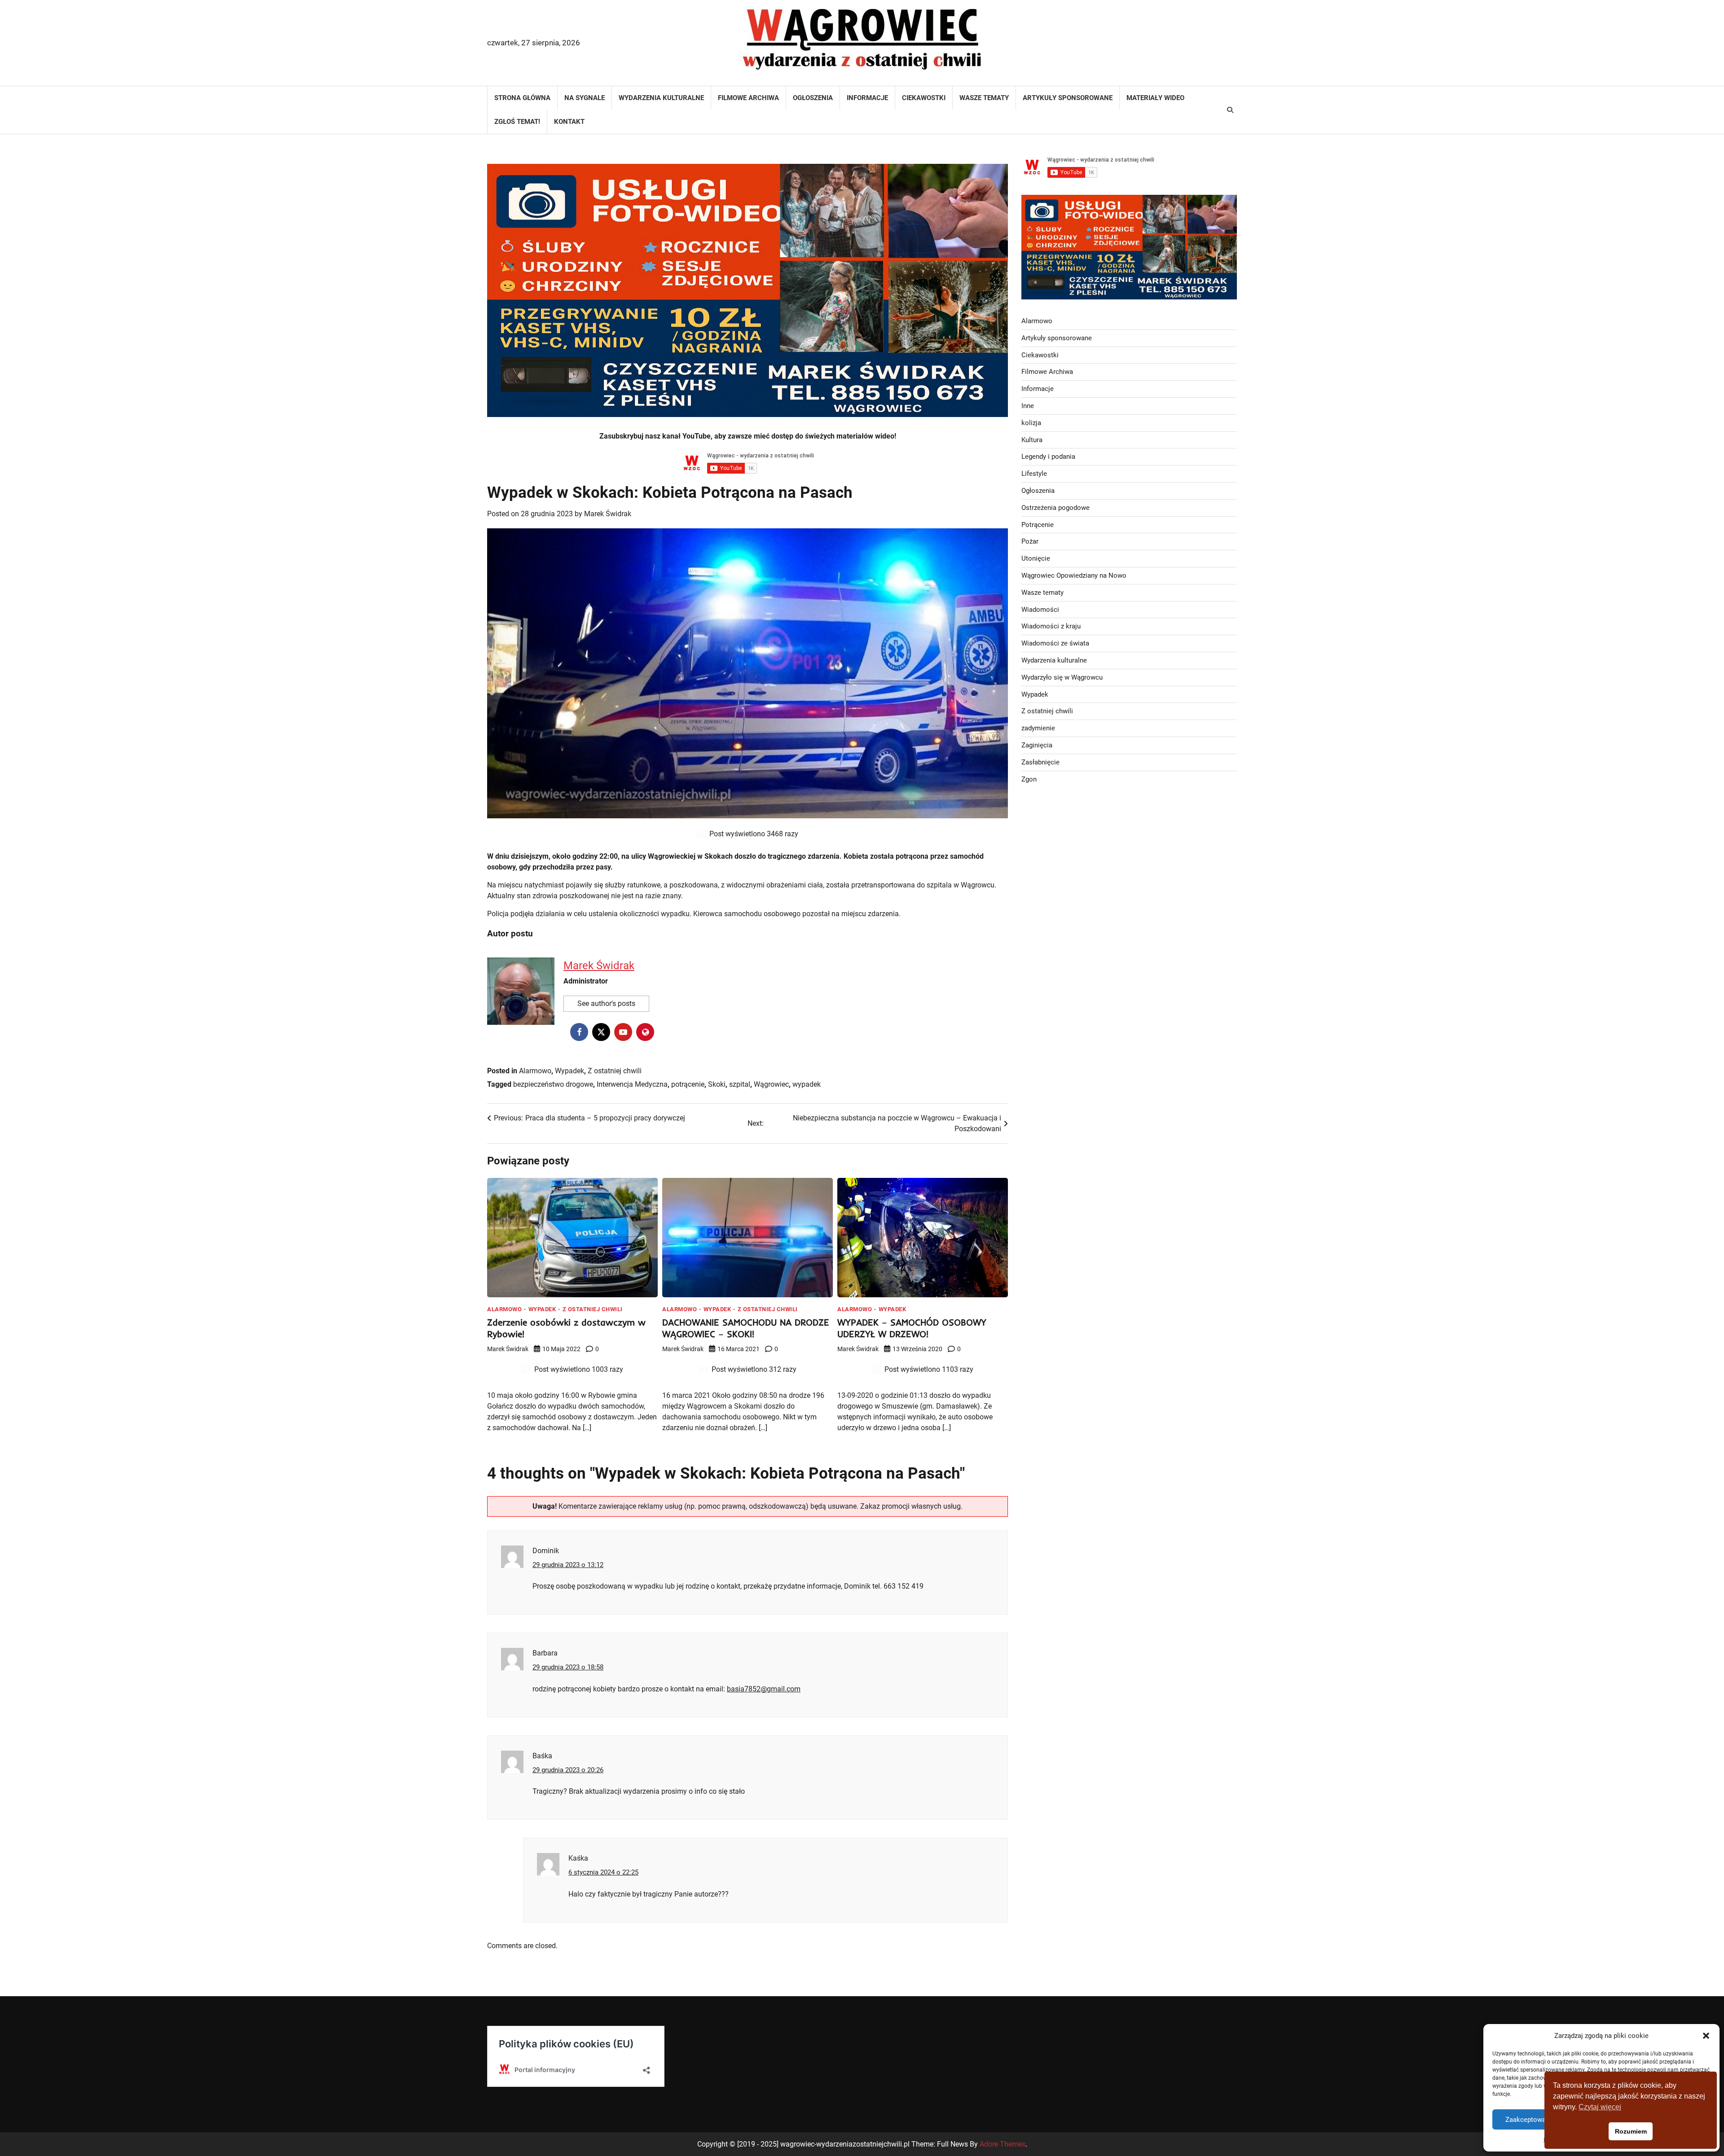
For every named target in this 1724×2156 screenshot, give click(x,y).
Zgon (1029, 779)
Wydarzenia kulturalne (661, 98)
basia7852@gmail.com (764, 1689)
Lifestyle (1034, 474)
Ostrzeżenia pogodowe (1056, 508)
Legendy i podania (1048, 457)
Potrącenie (1038, 525)
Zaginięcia (1037, 745)
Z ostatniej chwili (615, 1071)
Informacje (867, 98)
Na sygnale (585, 98)
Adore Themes (1003, 2144)
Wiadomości (1040, 610)
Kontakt (569, 122)
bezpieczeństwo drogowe (553, 1084)
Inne (1028, 406)
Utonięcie (1036, 558)
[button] (1706, 2036)
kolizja (1031, 423)
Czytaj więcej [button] (1600, 2107)
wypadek (807, 1084)
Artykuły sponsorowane (1068, 98)
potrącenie (688, 1084)
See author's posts (606, 1003)
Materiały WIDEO (1155, 98)
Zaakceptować (1527, 2120)
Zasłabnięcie (1040, 762)
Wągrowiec (771, 1084)
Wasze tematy (984, 98)
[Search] (1230, 110)
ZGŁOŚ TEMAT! (517, 122)
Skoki (717, 1084)
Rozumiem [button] (1631, 2131)
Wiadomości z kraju (1051, 626)
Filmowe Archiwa (748, 98)
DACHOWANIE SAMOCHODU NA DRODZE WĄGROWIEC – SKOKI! (746, 1328)
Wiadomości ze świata (1055, 643)
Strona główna (522, 98)
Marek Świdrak (608, 514)
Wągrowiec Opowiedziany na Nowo (1074, 575)
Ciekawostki (924, 98)
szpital (740, 1084)
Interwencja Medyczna (632, 1084)
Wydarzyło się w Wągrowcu (1062, 677)
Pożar (1030, 541)
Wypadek (570, 1071)
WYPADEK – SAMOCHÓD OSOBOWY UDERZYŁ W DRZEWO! (912, 1328)
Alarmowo (535, 1071)
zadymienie (1038, 728)
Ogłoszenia (813, 98)
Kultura (1032, 440)
